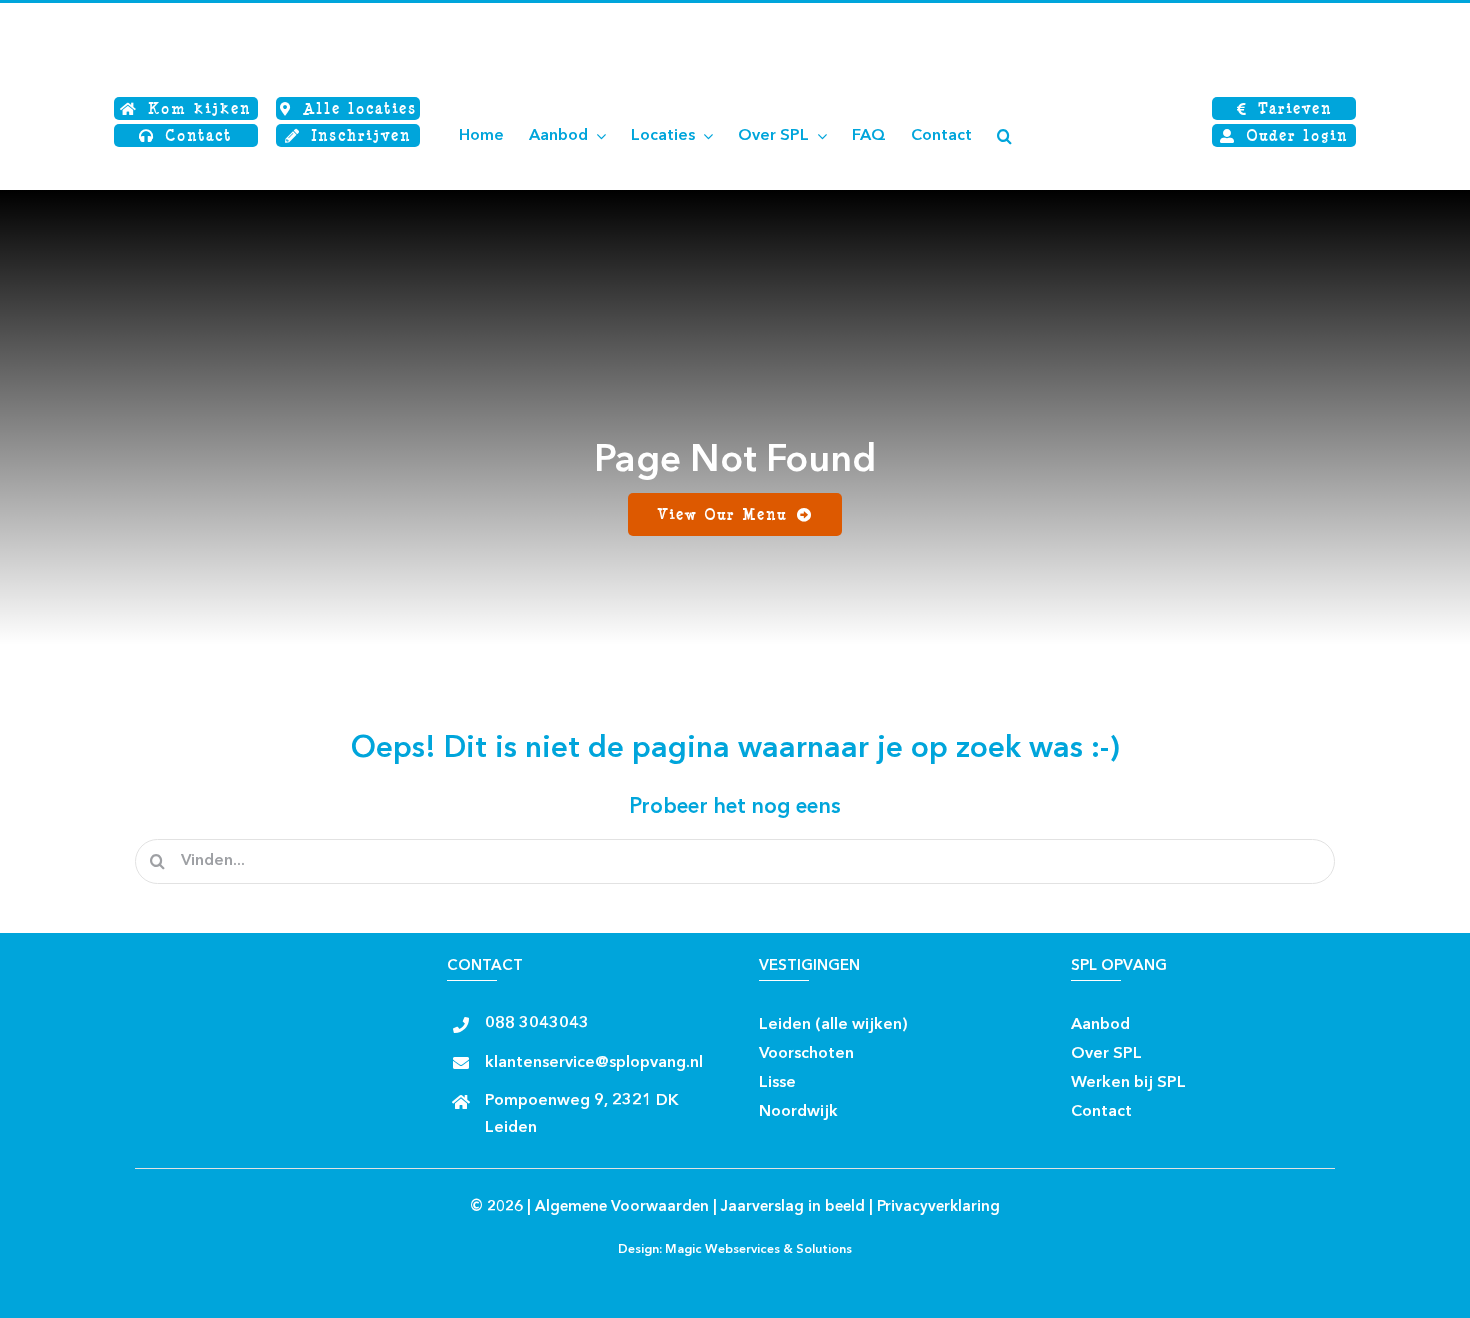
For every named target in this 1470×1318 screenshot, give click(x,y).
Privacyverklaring (938, 1207)
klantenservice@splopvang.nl (594, 1063)
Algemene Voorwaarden (622, 1207)
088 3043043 (537, 1024)
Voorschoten (806, 1054)
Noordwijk (798, 1112)
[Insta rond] (960, 1018)
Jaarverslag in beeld (793, 1207)
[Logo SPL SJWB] (235, 17)
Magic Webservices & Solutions (758, 1250)
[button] (1004, 136)
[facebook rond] (925, 1018)
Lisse (777, 1083)
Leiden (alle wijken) (833, 1025)
